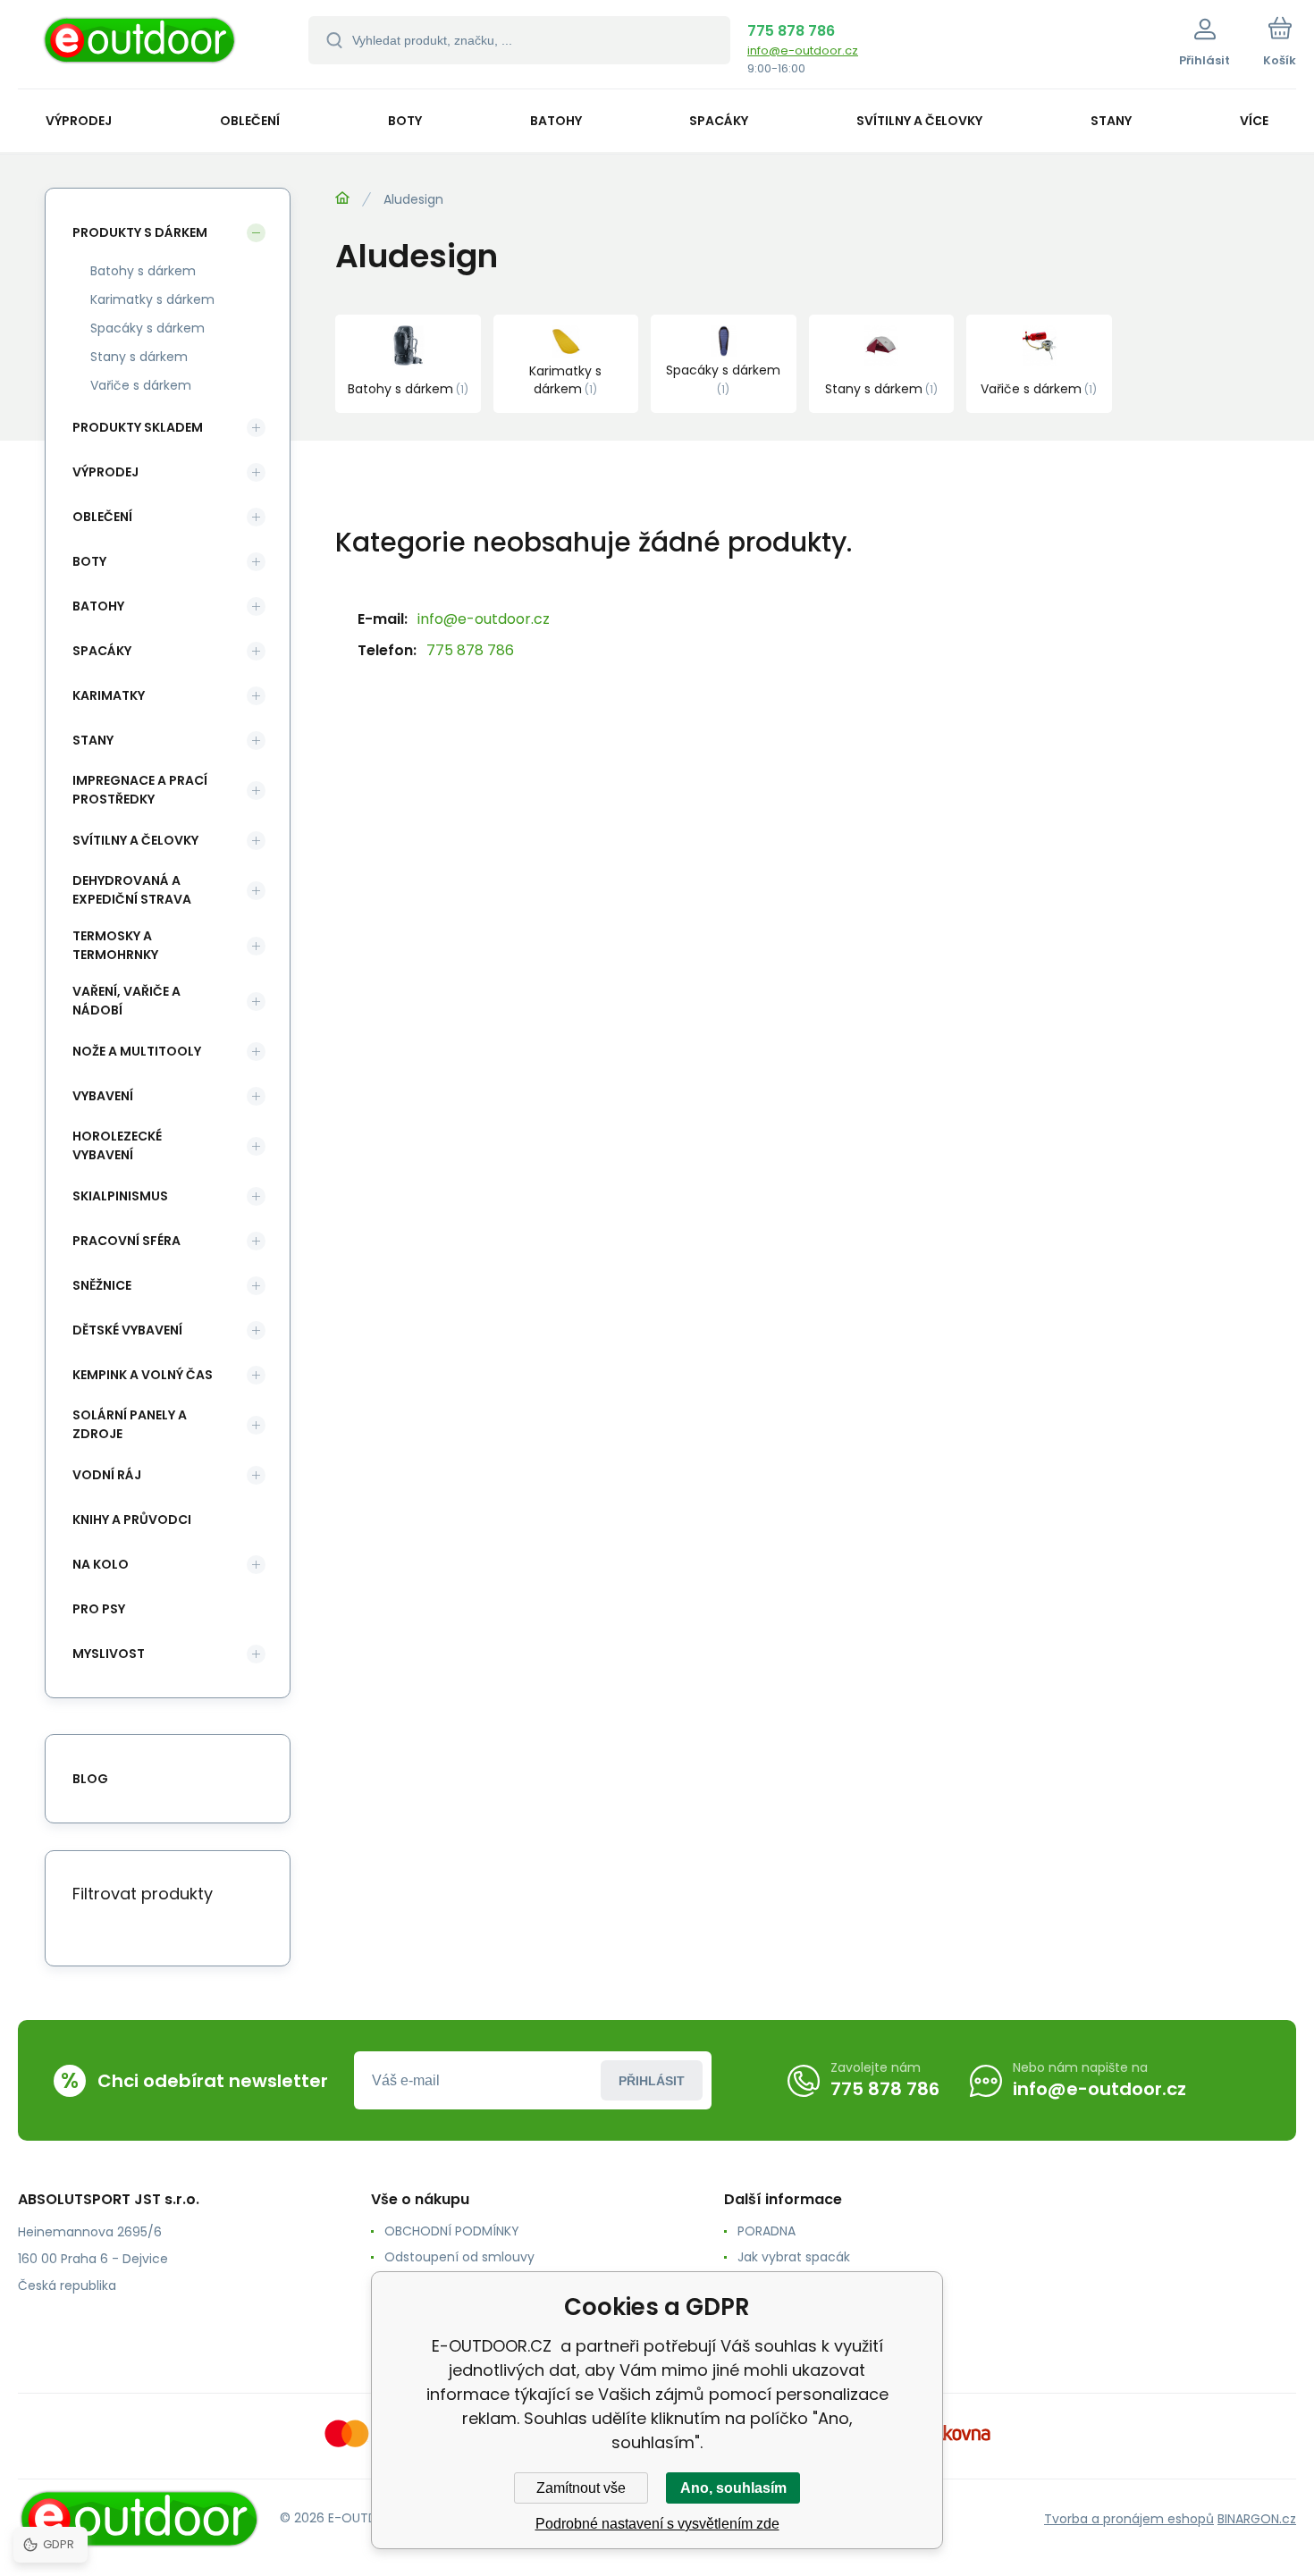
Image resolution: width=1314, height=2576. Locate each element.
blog (90, 1779)
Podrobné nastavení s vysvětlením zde (657, 2524)
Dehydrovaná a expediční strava (132, 890)
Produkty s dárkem (140, 232)
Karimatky (109, 695)
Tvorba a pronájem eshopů (1129, 2519)
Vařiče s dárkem (141, 385)
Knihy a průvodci (132, 1520)
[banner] (141, 47)
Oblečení (102, 517)
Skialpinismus (120, 1196)
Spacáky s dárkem (147, 328)
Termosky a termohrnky (115, 945)
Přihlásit (652, 2081)
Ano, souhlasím (733, 2488)
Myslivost (109, 1654)
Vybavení (103, 1096)
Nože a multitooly (137, 1051)
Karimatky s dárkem (152, 299)
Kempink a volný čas (143, 1375)
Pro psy (99, 1609)
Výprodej (105, 472)
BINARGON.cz (1257, 2519)
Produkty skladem (138, 427)
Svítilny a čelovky (135, 840)
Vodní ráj (107, 1475)
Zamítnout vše (581, 2488)
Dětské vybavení (127, 1330)
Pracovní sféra (126, 1241)
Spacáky (102, 651)
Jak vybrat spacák (794, 2257)
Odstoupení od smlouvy (459, 2257)
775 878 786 (791, 31)
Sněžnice (102, 1285)
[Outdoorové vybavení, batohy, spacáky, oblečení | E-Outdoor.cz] (342, 198)
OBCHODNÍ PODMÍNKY (452, 2231)
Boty (89, 561)
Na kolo (101, 1564)
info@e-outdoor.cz (803, 51)
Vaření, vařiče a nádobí (126, 1001)
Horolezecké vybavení (117, 1145)
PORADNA (766, 2231)
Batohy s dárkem (143, 271)
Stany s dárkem (139, 357)
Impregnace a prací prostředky (140, 790)
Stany (93, 740)
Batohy (98, 606)
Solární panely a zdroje (130, 1424)
